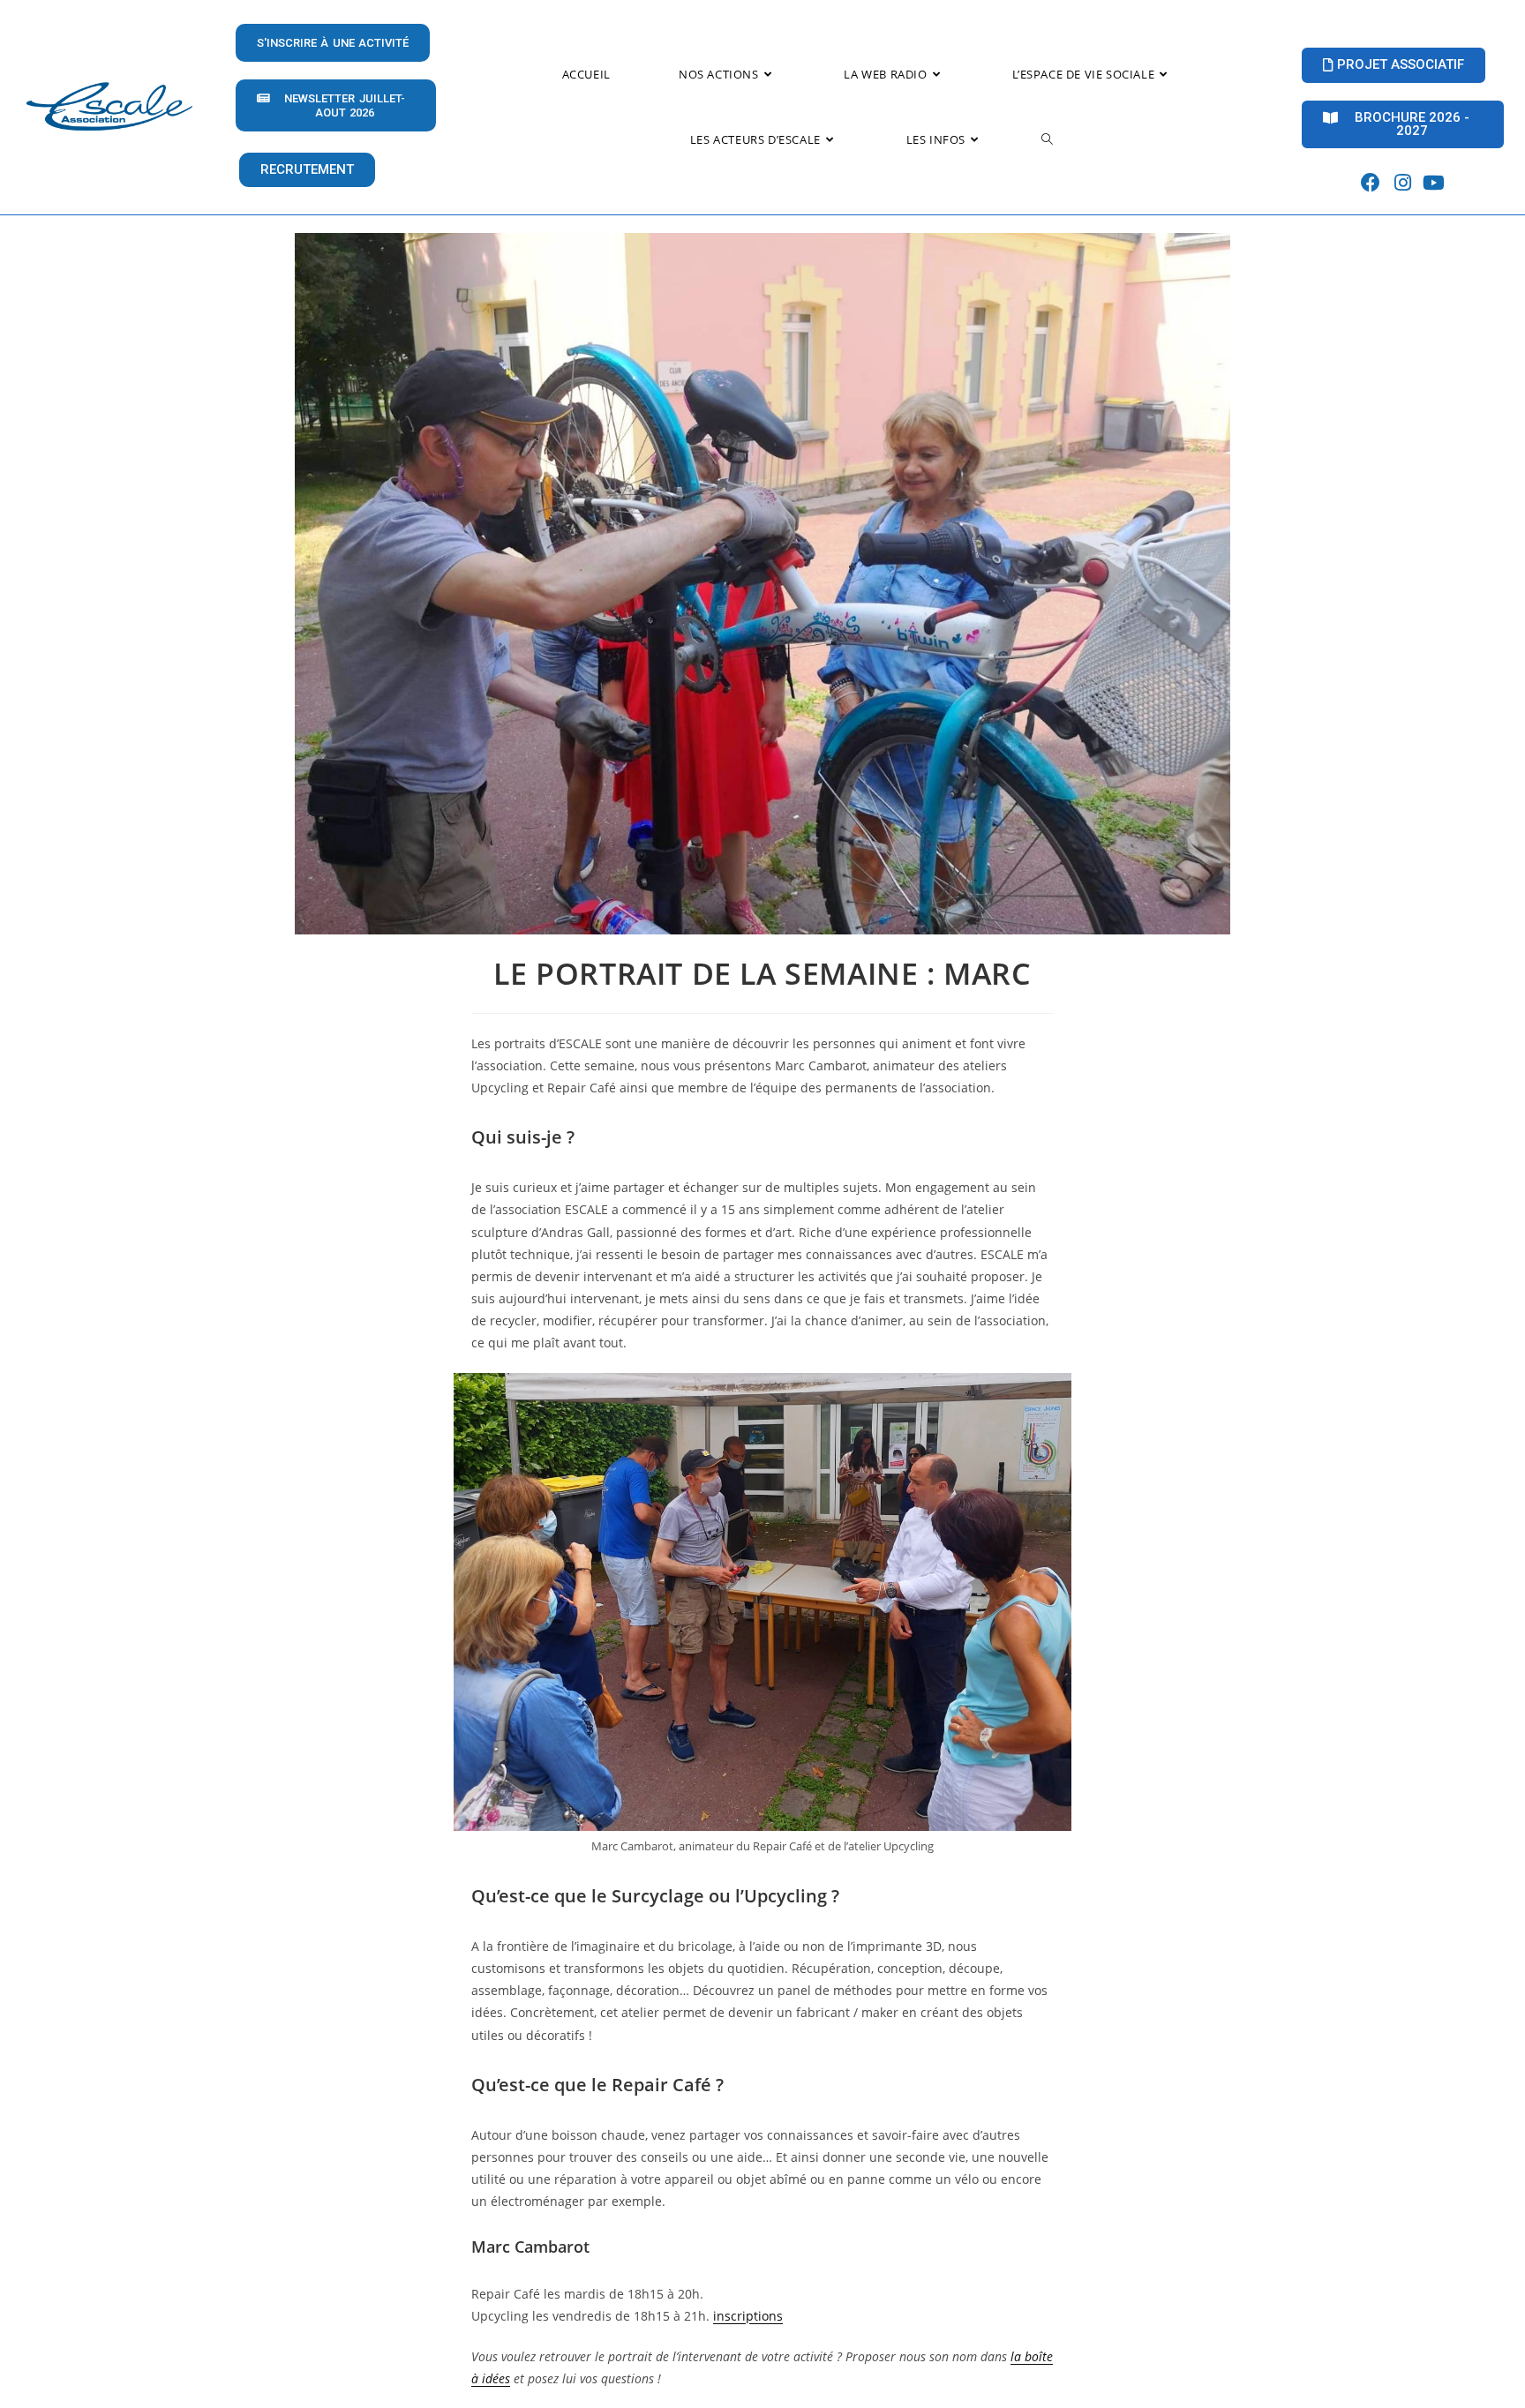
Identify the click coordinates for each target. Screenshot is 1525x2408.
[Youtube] (1434, 183)
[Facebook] (1371, 183)
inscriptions (748, 2316)
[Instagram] (1403, 183)
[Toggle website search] (1047, 139)
